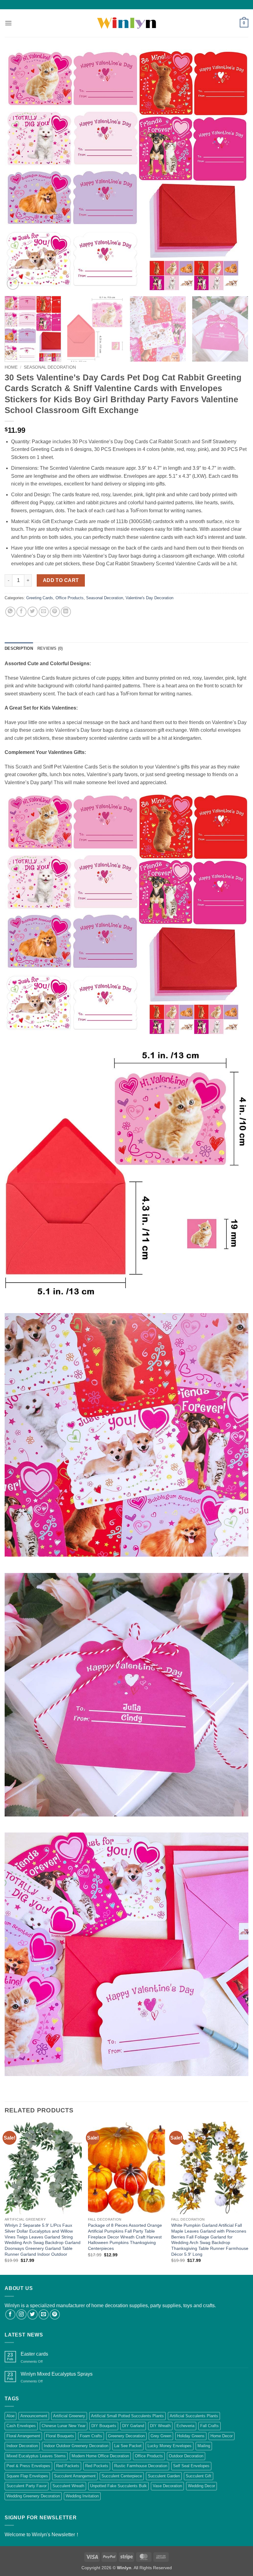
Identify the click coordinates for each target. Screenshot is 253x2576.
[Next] (236, 170)
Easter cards (34, 2354)
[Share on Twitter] (33, 612)
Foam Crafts (91, 2436)
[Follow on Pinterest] (55, 2314)
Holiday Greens (191, 2436)
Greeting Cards (40, 598)
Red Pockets (97, 2466)
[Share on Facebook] (21, 612)
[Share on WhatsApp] (10, 612)
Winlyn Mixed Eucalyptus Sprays (57, 2374)
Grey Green (161, 2436)
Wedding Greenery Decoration (33, 2496)
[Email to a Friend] (44, 612)
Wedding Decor (201, 2486)
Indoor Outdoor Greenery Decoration (76, 2446)
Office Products (70, 598)
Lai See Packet (128, 2446)
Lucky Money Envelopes (170, 2446)
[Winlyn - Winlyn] (126, 23)
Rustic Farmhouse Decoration (141, 2466)
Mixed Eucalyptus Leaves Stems (36, 2456)
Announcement (34, 2416)
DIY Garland (133, 2426)
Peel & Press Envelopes (28, 2466)
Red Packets (68, 2466)
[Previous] (17, 170)
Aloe (10, 2416)
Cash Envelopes (21, 2426)
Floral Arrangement (23, 2436)
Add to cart (61, 580)
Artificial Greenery (69, 2416)
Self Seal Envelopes (191, 2466)
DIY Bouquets (104, 2426)
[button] (8, 23)
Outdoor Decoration (186, 2456)
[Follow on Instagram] (21, 2314)
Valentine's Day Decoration (149, 598)
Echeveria (185, 2426)
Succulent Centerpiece (122, 2476)
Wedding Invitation (82, 2496)
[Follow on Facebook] (10, 2314)
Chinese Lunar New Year (64, 2426)
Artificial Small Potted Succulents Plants (127, 2416)
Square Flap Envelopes (27, 2476)
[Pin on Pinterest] (55, 612)
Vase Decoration (167, 2486)
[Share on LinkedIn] (66, 612)
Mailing (204, 2446)
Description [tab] (19, 648)
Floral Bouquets (60, 2436)
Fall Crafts (209, 2426)
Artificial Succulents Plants (194, 2416)
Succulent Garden (164, 2476)
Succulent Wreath (68, 2486)
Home (11, 367)
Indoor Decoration (22, 2446)
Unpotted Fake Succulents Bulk (118, 2486)
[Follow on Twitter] (33, 2314)
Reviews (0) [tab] (50, 648)
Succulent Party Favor (27, 2486)
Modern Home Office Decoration (100, 2456)
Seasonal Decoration (50, 367)
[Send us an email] (44, 2314)
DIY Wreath (160, 2426)
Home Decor (222, 2436)
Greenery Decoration (126, 2436)
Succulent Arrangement (75, 2476)
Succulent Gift (199, 2476)
